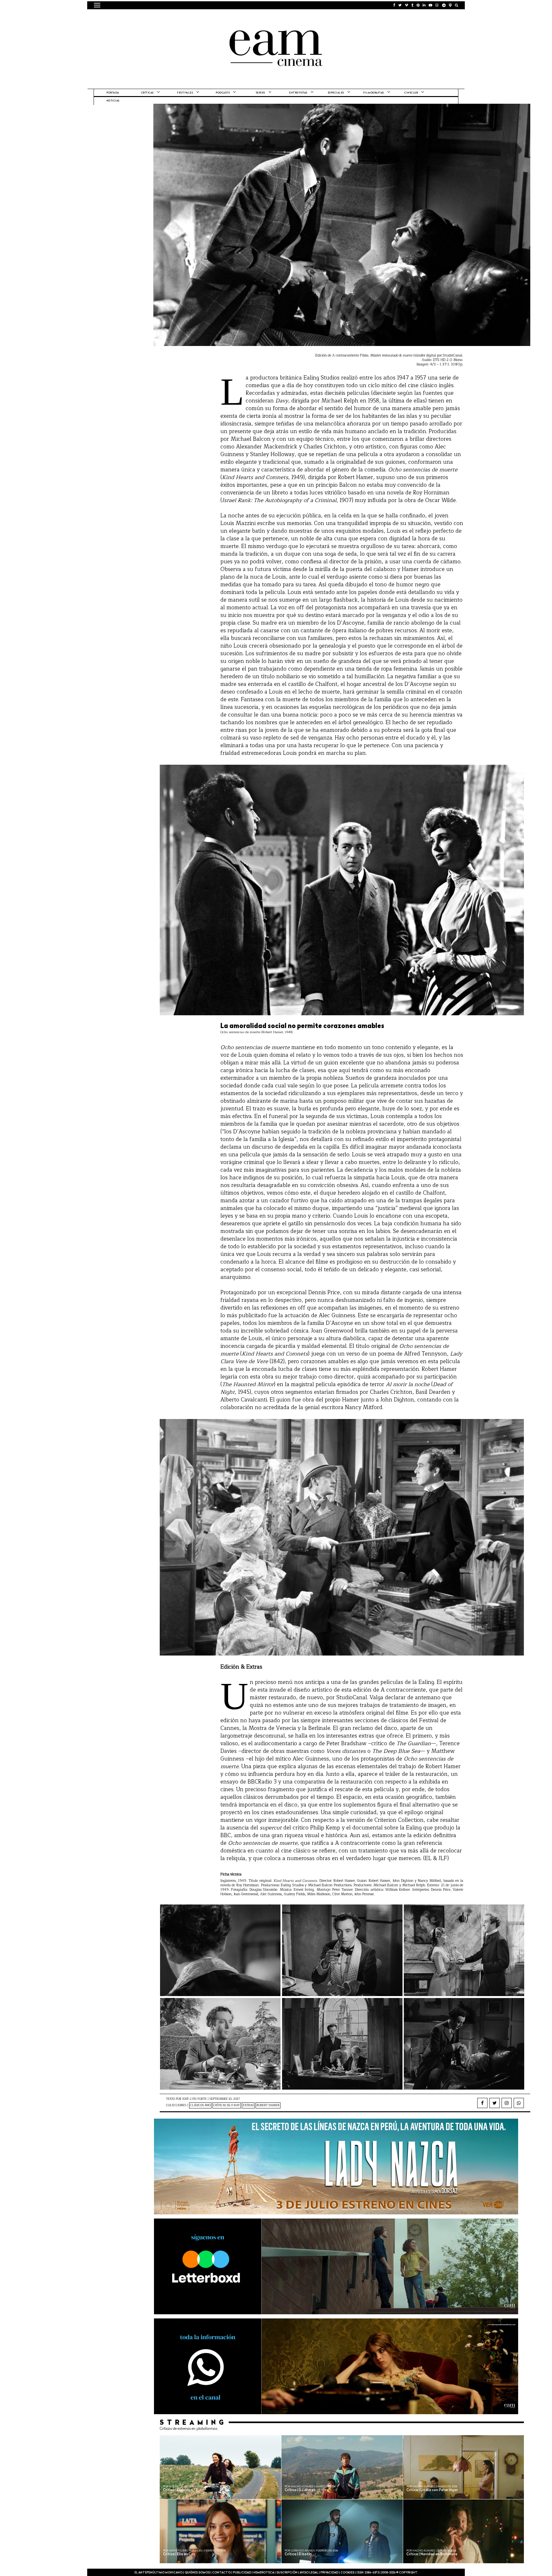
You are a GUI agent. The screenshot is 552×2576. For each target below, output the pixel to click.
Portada (113, 93)
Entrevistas (298, 93)
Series (261, 93)
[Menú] (97, 5)
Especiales (336, 93)
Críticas (147, 93)
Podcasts (223, 93)
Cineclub (411, 93)
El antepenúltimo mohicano (175, 18)
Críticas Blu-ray (227, 2105)
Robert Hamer (268, 2105)
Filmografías (374, 93)
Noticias (113, 101)
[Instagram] (507, 2103)
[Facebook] (482, 2103)
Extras (248, 2105)
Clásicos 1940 (200, 2105)
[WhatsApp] (519, 2103)
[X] (494, 2103)
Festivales (185, 93)
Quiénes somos (197, 2573)
